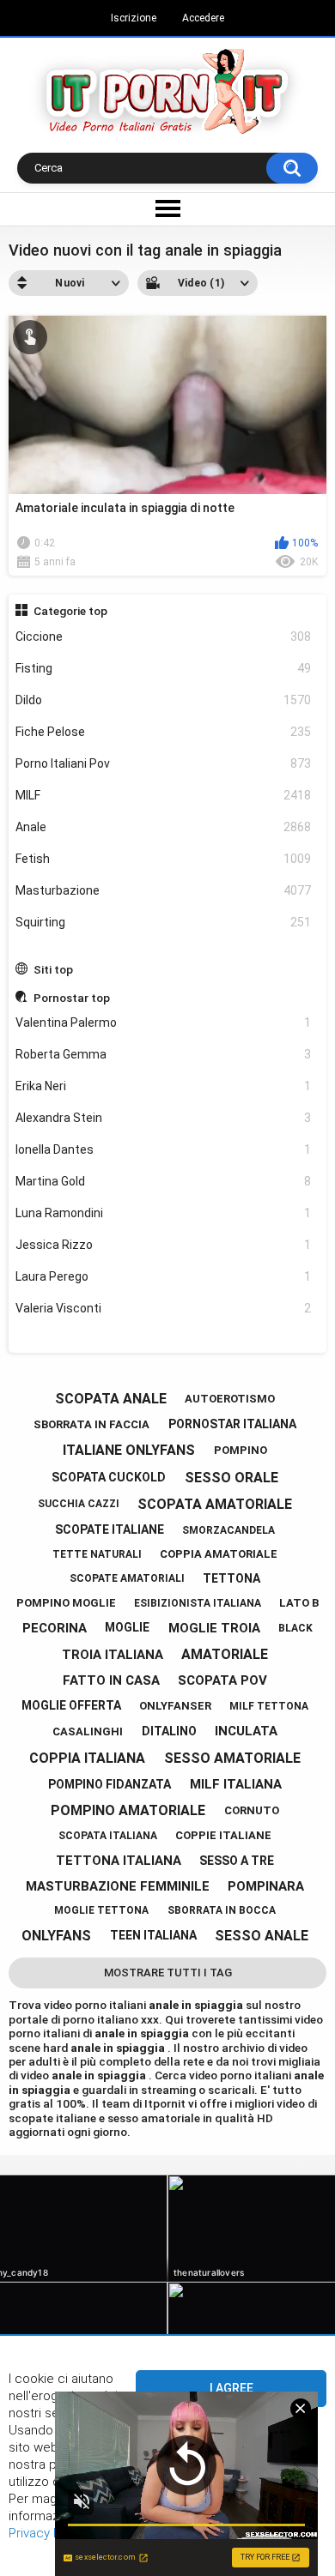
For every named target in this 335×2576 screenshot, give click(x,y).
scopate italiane (110, 1529)
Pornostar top (72, 998)
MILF (164, 795)
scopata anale (111, 1399)
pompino (241, 1450)
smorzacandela (228, 1530)
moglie (127, 1627)
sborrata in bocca (222, 1910)
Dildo (164, 700)
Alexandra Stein (164, 1118)
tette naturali (97, 1554)
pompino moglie (66, 1603)
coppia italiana (87, 1758)
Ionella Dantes (164, 1149)
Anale (164, 827)
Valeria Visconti (164, 1308)
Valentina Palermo (164, 1023)
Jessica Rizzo (164, 1245)
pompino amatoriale (128, 1810)
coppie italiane (223, 1835)
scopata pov (222, 1680)
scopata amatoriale (215, 1504)
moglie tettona (101, 1910)
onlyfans (56, 1936)
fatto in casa (111, 1680)
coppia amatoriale (219, 1554)
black (295, 1628)
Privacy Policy (48, 2533)
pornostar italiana (232, 1424)
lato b (299, 1603)
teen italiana (153, 1935)
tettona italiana (119, 1861)
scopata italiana (108, 1836)
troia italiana (113, 1655)
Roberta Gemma (164, 1054)
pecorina (55, 1628)
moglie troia (214, 1628)
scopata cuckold (109, 1477)
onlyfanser (175, 1706)
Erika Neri (164, 1086)
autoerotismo (230, 1399)
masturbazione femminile (118, 1886)
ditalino (169, 1731)
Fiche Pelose (164, 732)
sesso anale (262, 1936)
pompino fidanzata (110, 1784)
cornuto (252, 1810)
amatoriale (225, 1654)
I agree (231, 2388)
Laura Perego (164, 1276)
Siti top (53, 969)
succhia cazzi (79, 1504)
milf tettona (269, 1706)
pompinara (266, 1886)
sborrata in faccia (91, 1424)
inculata (246, 1731)
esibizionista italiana (198, 1603)
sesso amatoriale (232, 1758)
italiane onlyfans (129, 1450)
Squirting (164, 922)
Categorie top (70, 611)
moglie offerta (71, 1705)
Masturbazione (164, 890)
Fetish (164, 859)
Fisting (164, 668)
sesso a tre (237, 1861)
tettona (231, 1578)
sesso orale (231, 1478)
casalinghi (88, 1731)
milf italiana (236, 1784)
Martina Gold (164, 1181)
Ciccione (164, 636)
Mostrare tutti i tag (168, 1973)
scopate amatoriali (127, 1578)
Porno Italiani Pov (164, 763)
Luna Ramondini (164, 1213)
